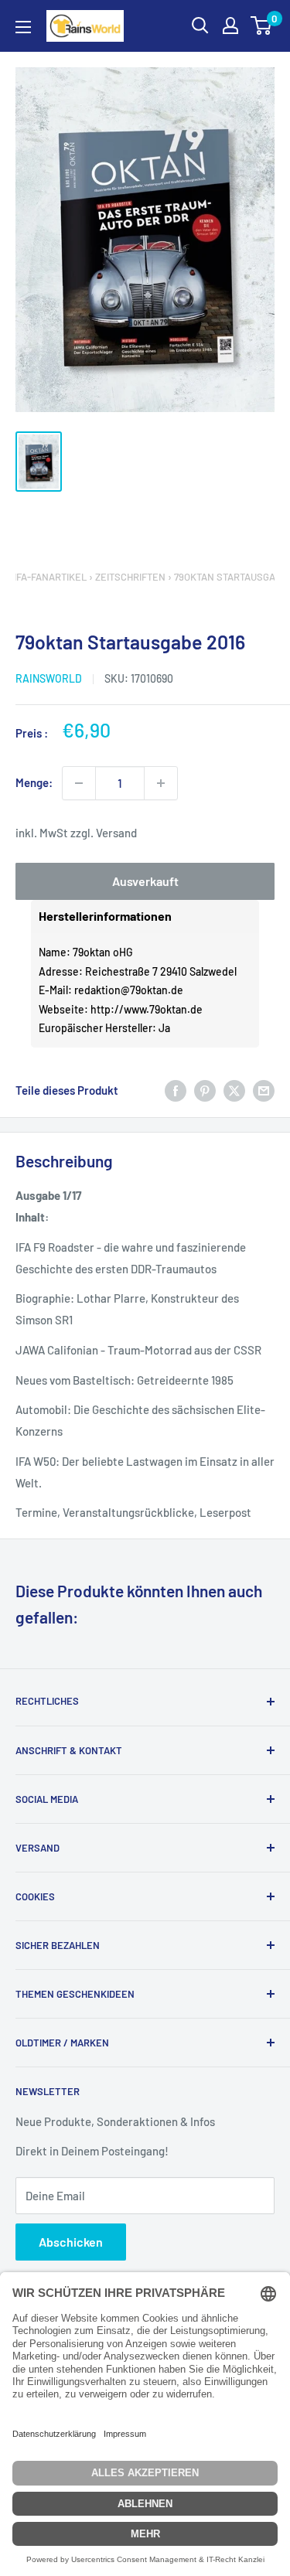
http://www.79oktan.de (147, 1009)
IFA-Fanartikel (50, 577)
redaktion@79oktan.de (129, 990)
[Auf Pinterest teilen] (205, 1090)
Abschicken (71, 2242)
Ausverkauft (145, 881)
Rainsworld (49, 678)
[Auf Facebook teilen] (176, 1090)
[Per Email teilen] (264, 1090)
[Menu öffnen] (23, 27)
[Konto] (230, 26)
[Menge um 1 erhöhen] (161, 783)
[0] (262, 26)
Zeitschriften (130, 577)
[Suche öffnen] (200, 26)
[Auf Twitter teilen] (234, 1090)
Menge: (34, 782)
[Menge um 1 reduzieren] (79, 783)
